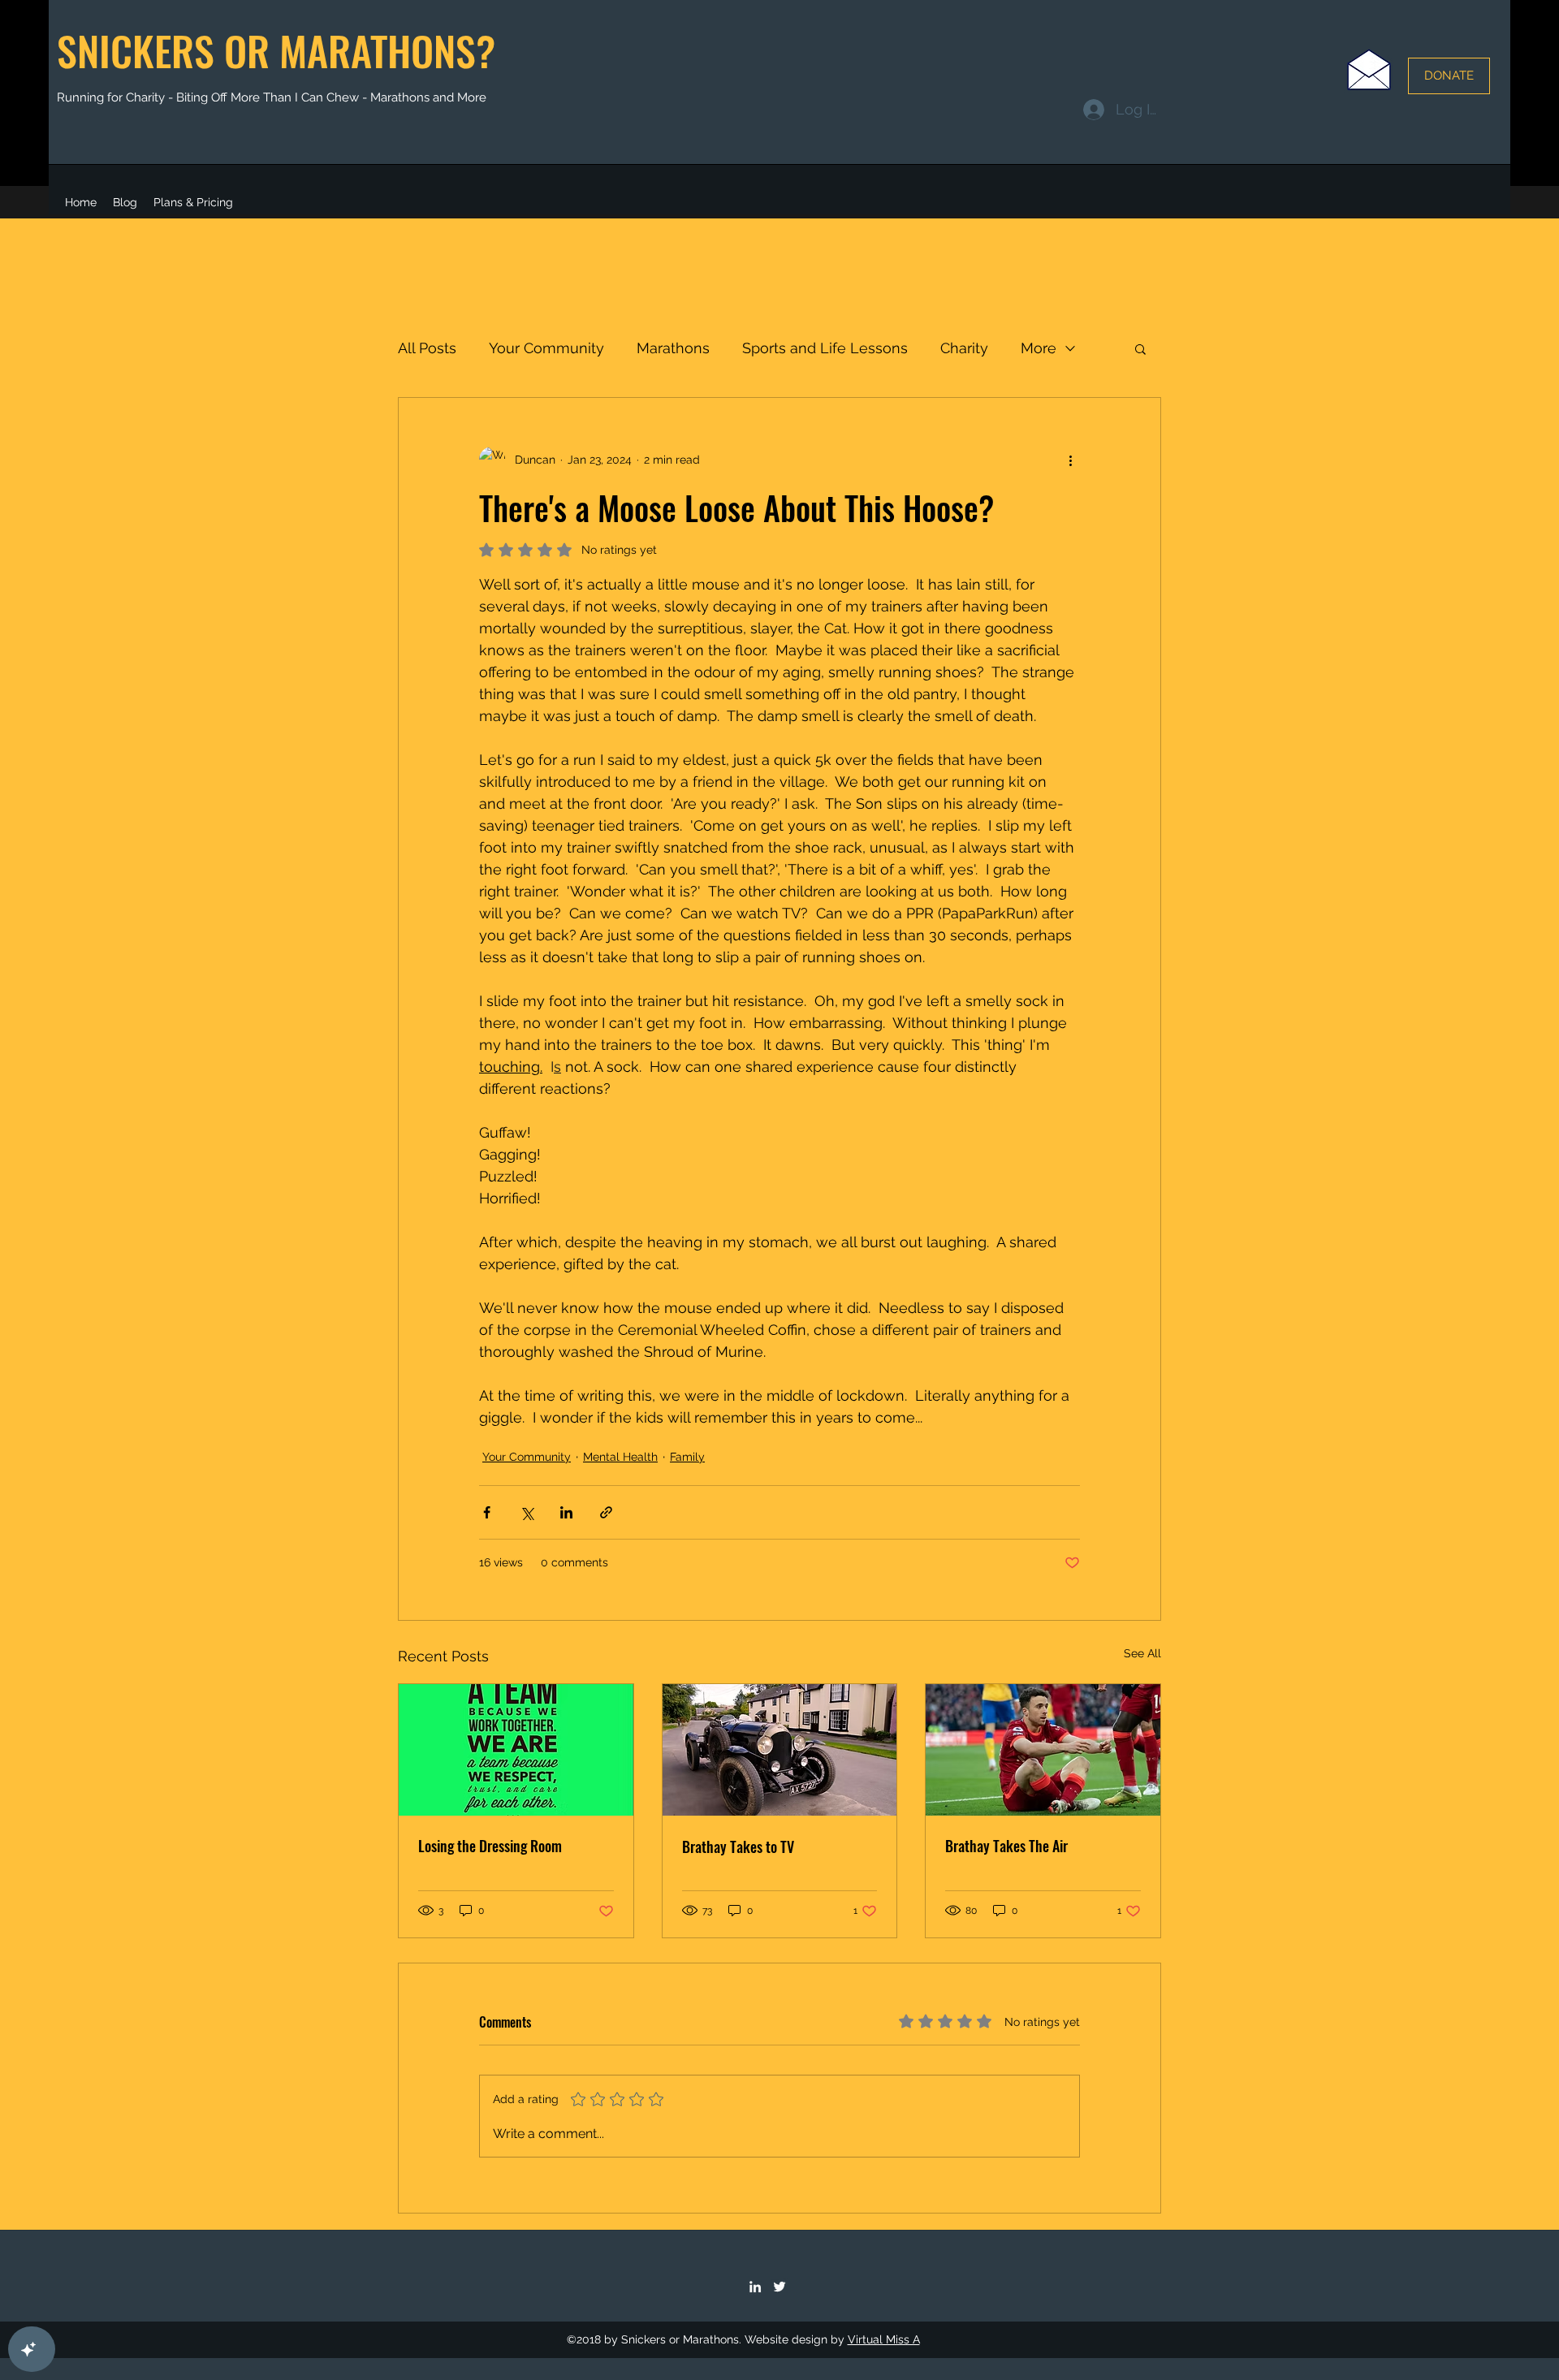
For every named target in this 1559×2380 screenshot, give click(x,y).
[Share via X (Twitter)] (527, 1512)
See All (1142, 1653)
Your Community (546, 348)
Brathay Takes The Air (1006, 1846)
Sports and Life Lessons (825, 348)
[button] (1140, 348)
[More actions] (1070, 460)
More (1039, 348)
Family (687, 1457)
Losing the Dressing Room (490, 1846)
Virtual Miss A (884, 2339)
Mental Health (620, 1457)
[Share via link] (606, 1512)
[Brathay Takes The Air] (1043, 1750)
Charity (964, 348)
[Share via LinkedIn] (566, 1512)
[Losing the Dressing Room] (516, 1750)
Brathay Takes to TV (738, 1847)
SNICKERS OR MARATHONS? (276, 50)
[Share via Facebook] (487, 1512)
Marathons (673, 348)
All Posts (427, 348)
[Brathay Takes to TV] (780, 1750)
